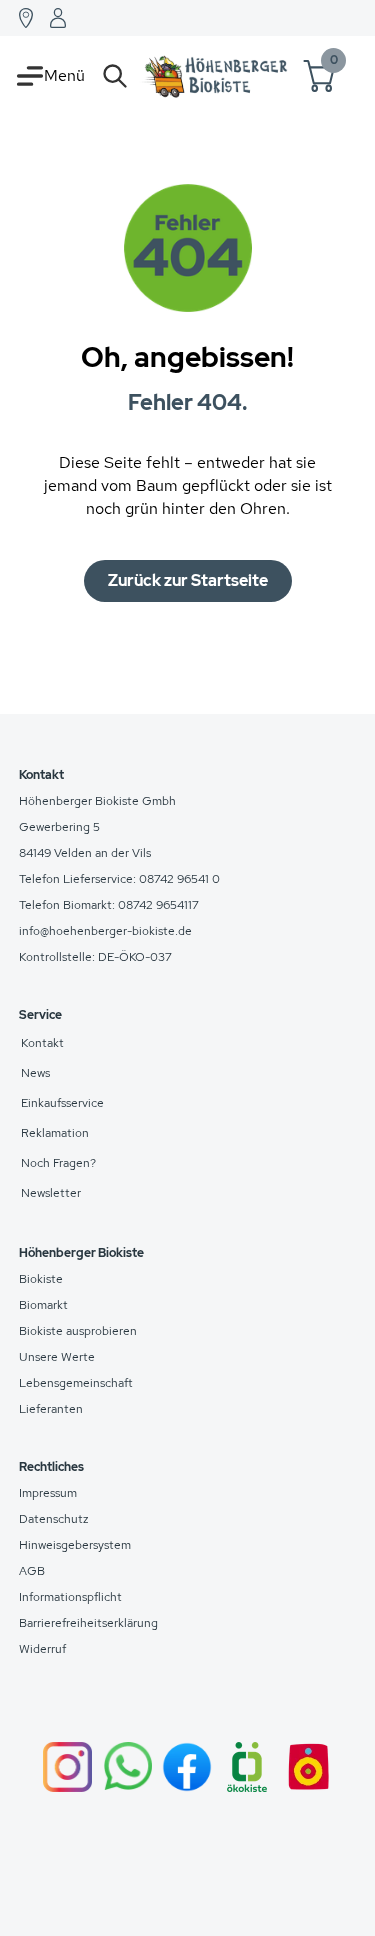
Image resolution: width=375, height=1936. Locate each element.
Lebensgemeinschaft (76, 1383)
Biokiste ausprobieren (78, 1331)
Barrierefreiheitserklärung (88, 1623)
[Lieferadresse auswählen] (26, 18)
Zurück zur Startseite (188, 580)
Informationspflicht (70, 1597)
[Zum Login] (58, 18)
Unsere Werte (57, 1357)
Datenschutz (54, 1519)
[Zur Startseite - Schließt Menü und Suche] (216, 76)
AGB (32, 1571)
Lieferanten (51, 1409)
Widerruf (42, 1649)
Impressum (48, 1493)
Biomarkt (43, 1305)
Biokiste (41, 1279)
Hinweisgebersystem (75, 1545)
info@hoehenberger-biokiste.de (105, 931)
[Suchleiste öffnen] (115, 76)
